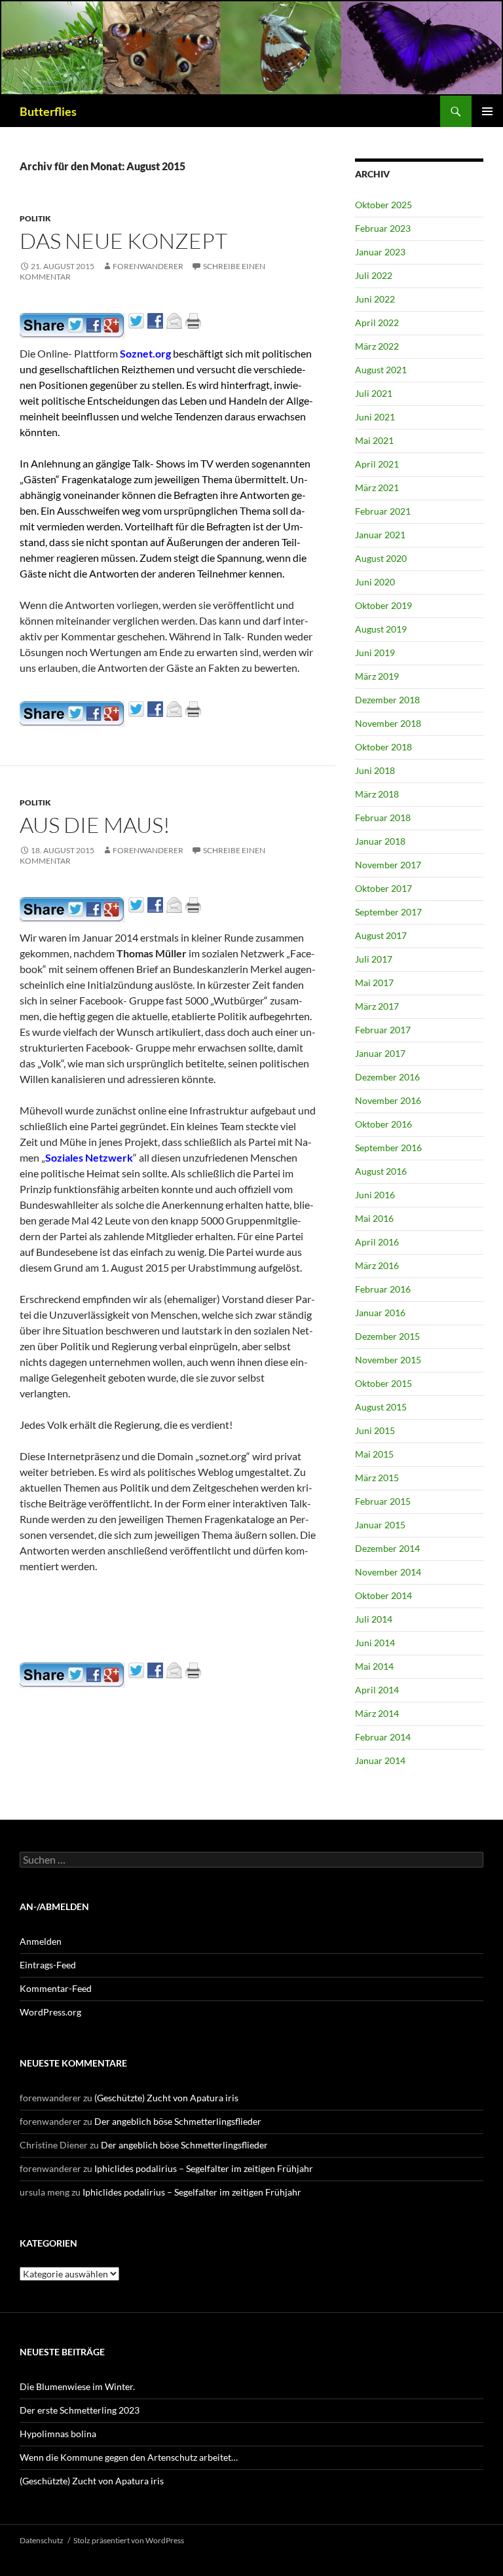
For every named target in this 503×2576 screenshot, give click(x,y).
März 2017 (377, 1006)
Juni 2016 (375, 1195)
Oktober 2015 (383, 1383)
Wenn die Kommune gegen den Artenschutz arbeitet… (129, 2457)
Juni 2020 (375, 582)
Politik (35, 218)
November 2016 (388, 1100)
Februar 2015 (383, 1501)
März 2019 (377, 676)
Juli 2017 (374, 959)
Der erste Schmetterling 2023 (80, 2410)
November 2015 (388, 1360)
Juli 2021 (374, 393)
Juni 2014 (375, 1643)
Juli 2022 (374, 275)
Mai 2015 (374, 1454)
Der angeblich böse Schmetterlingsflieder (178, 2121)
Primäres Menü (487, 111)
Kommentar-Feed (56, 1988)
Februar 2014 (383, 1737)
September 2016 (388, 1148)
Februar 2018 (383, 818)
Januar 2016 (380, 1313)
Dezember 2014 (387, 1548)
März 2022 (377, 346)
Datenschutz (42, 2540)
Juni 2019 (375, 653)
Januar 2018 (380, 841)
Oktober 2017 (383, 888)
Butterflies (48, 111)
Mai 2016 (374, 1218)
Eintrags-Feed (48, 1965)
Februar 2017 (383, 1030)
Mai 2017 (374, 983)
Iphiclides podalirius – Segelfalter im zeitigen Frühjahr (204, 2168)
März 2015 (377, 1478)
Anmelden (41, 1941)
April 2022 (377, 322)
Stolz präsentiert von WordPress (129, 2540)
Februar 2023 (383, 228)
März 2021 (377, 488)
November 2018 (388, 723)
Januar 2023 (380, 252)
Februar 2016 (383, 1289)
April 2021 (377, 464)
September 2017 (388, 912)
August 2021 (381, 370)
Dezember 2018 (387, 700)
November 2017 (388, 865)
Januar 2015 (380, 1525)
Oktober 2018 (383, 747)
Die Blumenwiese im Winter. (77, 2386)
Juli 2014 (374, 1619)
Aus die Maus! (95, 825)
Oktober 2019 (383, 605)
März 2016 (377, 1265)
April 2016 (377, 1242)
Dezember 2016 (387, 1077)
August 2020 (381, 558)
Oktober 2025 (383, 205)
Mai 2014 (374, 1666)
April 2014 (377, 1690)
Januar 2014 (380, 1760)
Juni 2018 (375, 770)
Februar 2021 (383, 511)
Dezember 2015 (387, 1336)
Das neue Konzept (123, 241)
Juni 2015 (375, 1430)
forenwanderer (148, 266)
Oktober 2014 (383, 1595)
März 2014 (377, 1713)
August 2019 (381, 629)
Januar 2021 (380, 535)
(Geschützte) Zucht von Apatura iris (166, 2098)
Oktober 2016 (383, 1124)
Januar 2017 (380, 1053)
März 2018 (377, 794)
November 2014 (388, 1572)
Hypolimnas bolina (58, 2434)
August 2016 (381, 1171)
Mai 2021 (374, 440)
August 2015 (381, 1407)
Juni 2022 (375, 299)
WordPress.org (50, 2012)
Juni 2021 (375, 417)
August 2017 (381, 935)
